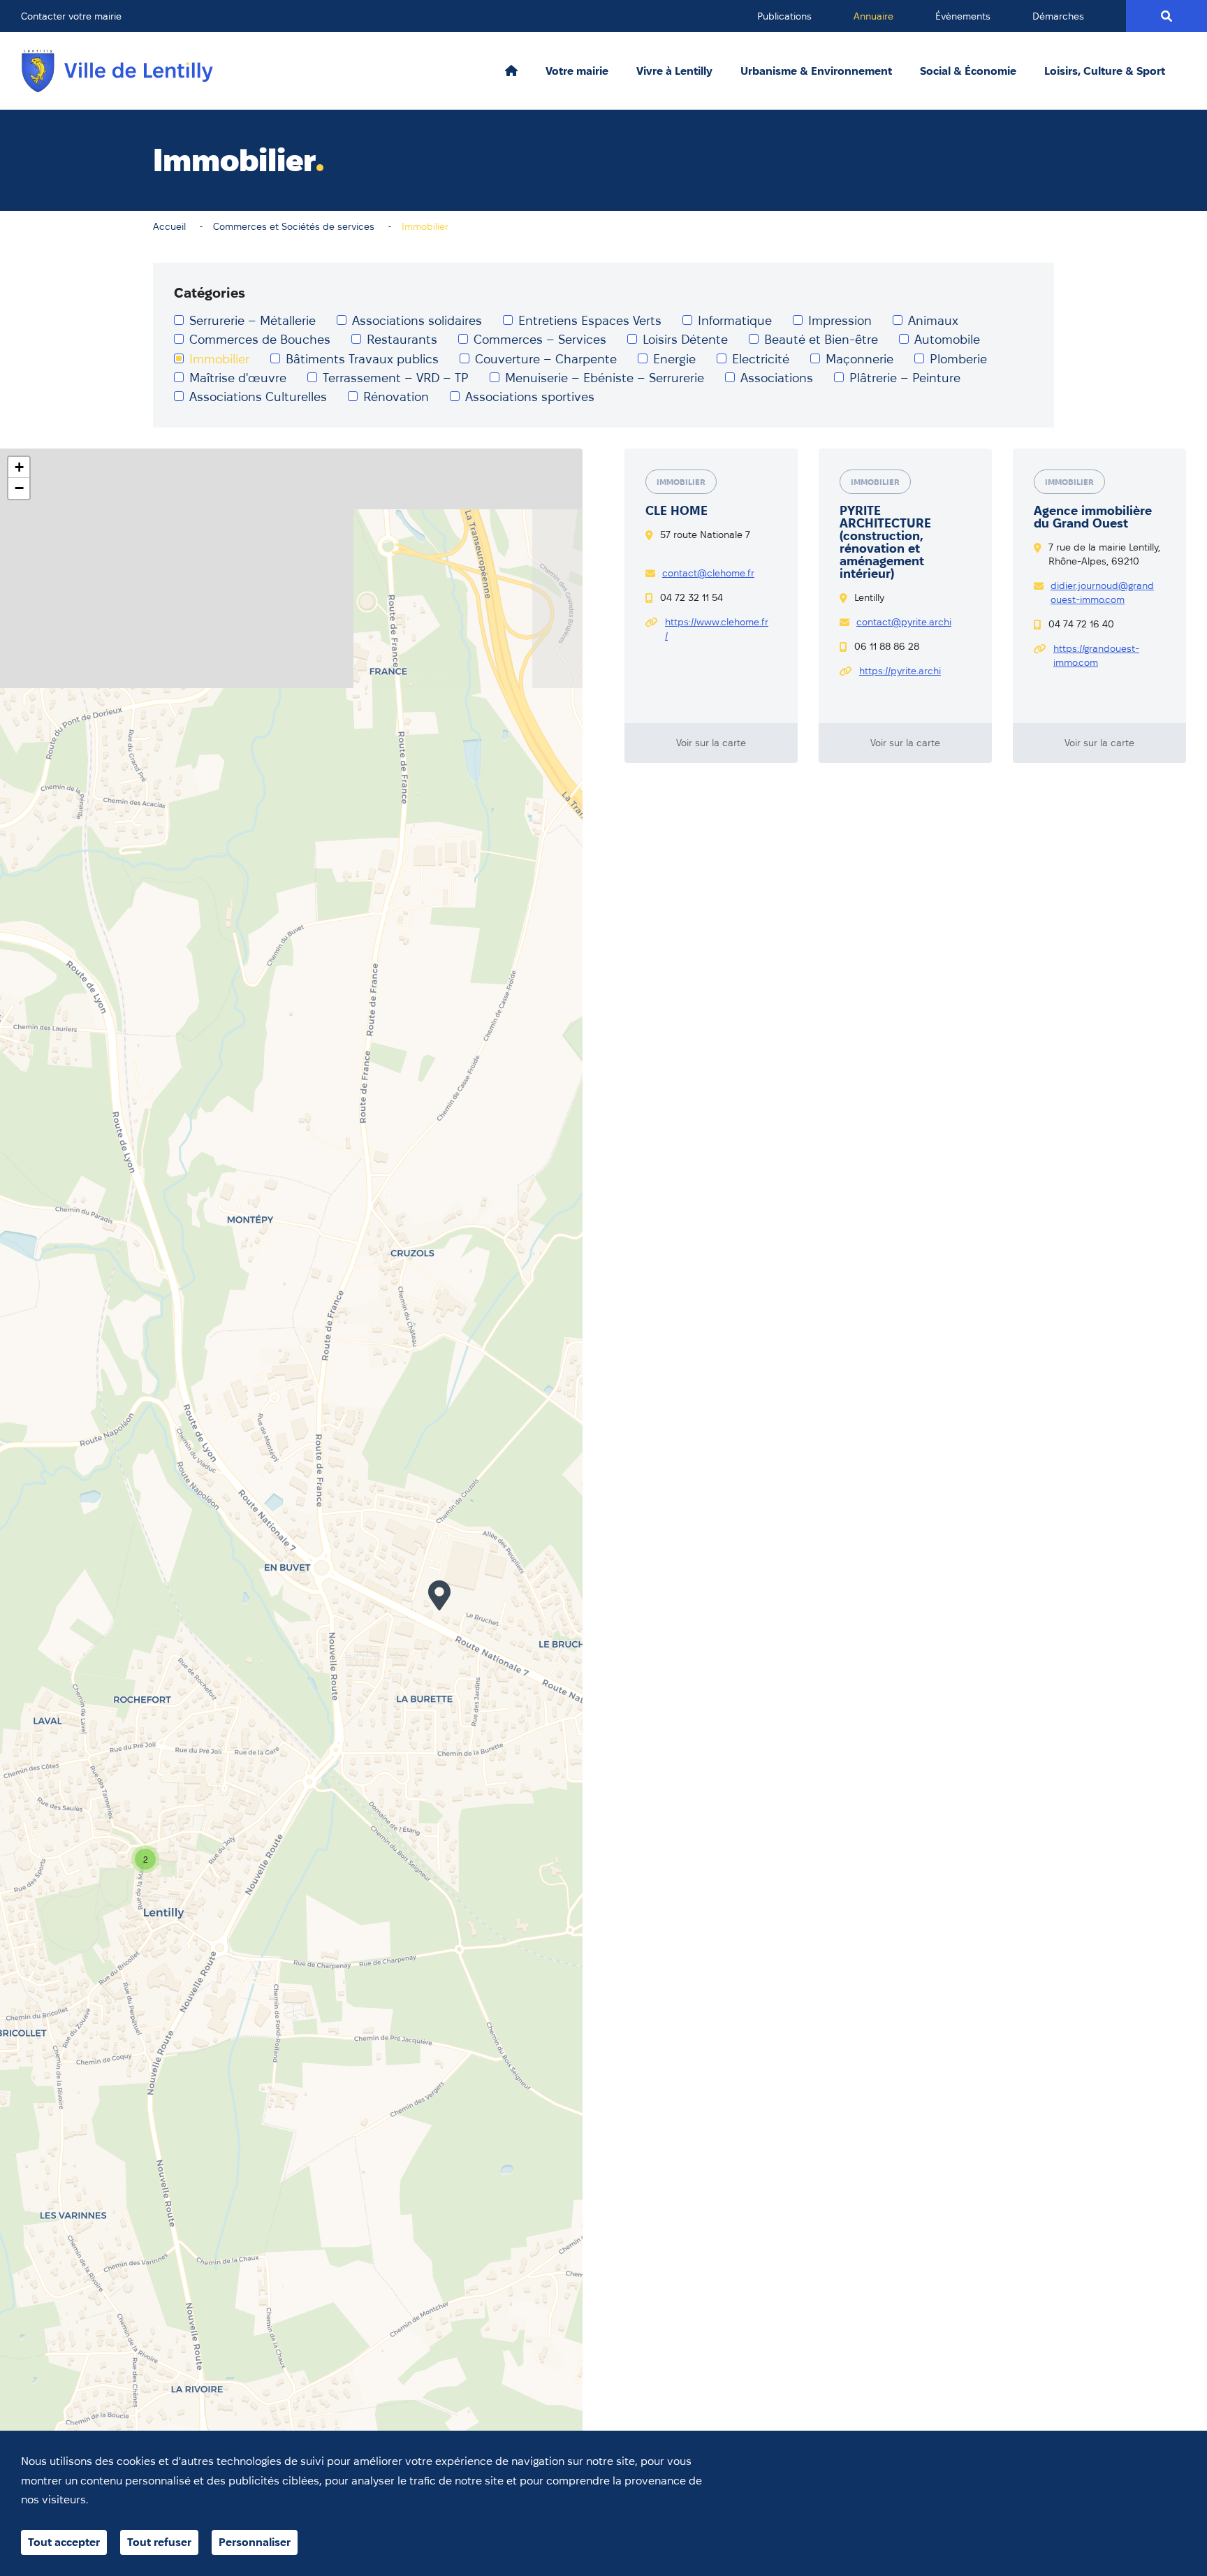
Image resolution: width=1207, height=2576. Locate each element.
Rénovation (396, 396)
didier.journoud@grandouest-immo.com (1102, 592)
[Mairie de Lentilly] (117, 71)
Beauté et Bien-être (821, 339)
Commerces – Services (540, 339)
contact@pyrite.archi (904, 622)
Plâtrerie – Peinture (905, 378)
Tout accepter (64, 2542)
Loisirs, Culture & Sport (1105, 71)
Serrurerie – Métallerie (253, 320)
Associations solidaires (417, 320)
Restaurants (402, 339)
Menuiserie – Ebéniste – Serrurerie (605, 378)
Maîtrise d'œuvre (238, 378)
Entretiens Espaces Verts (590, 320)
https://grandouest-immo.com (1096, 655)
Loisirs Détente (685, 339)
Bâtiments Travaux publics (362, 359)
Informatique (735, 320)
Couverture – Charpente (546, 359)
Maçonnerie (859, 359)
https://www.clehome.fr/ (717, 629)
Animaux (933, 320)
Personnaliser (255, 2542)
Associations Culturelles (258, 396)
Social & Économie (968, 71)
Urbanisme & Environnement (816, 71)
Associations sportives (530, 396)
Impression (840, 320)
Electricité (761, 359)
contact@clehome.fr (708, 573)
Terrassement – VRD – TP (396, 378)
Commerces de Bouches (260, 339)
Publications (784, 16)
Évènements (963, 16)
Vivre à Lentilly (674, 71)
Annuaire (873, 16)
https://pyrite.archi (900, 671)
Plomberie (958, 359)
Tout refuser (159, 2542)
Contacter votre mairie (71, 16)
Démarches (1058, 16)
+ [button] (19, 467)
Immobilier (219, 359)
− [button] (19, 488)
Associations (777, 378)
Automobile (947, 339)
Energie (674, 359)
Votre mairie (577, 71)
